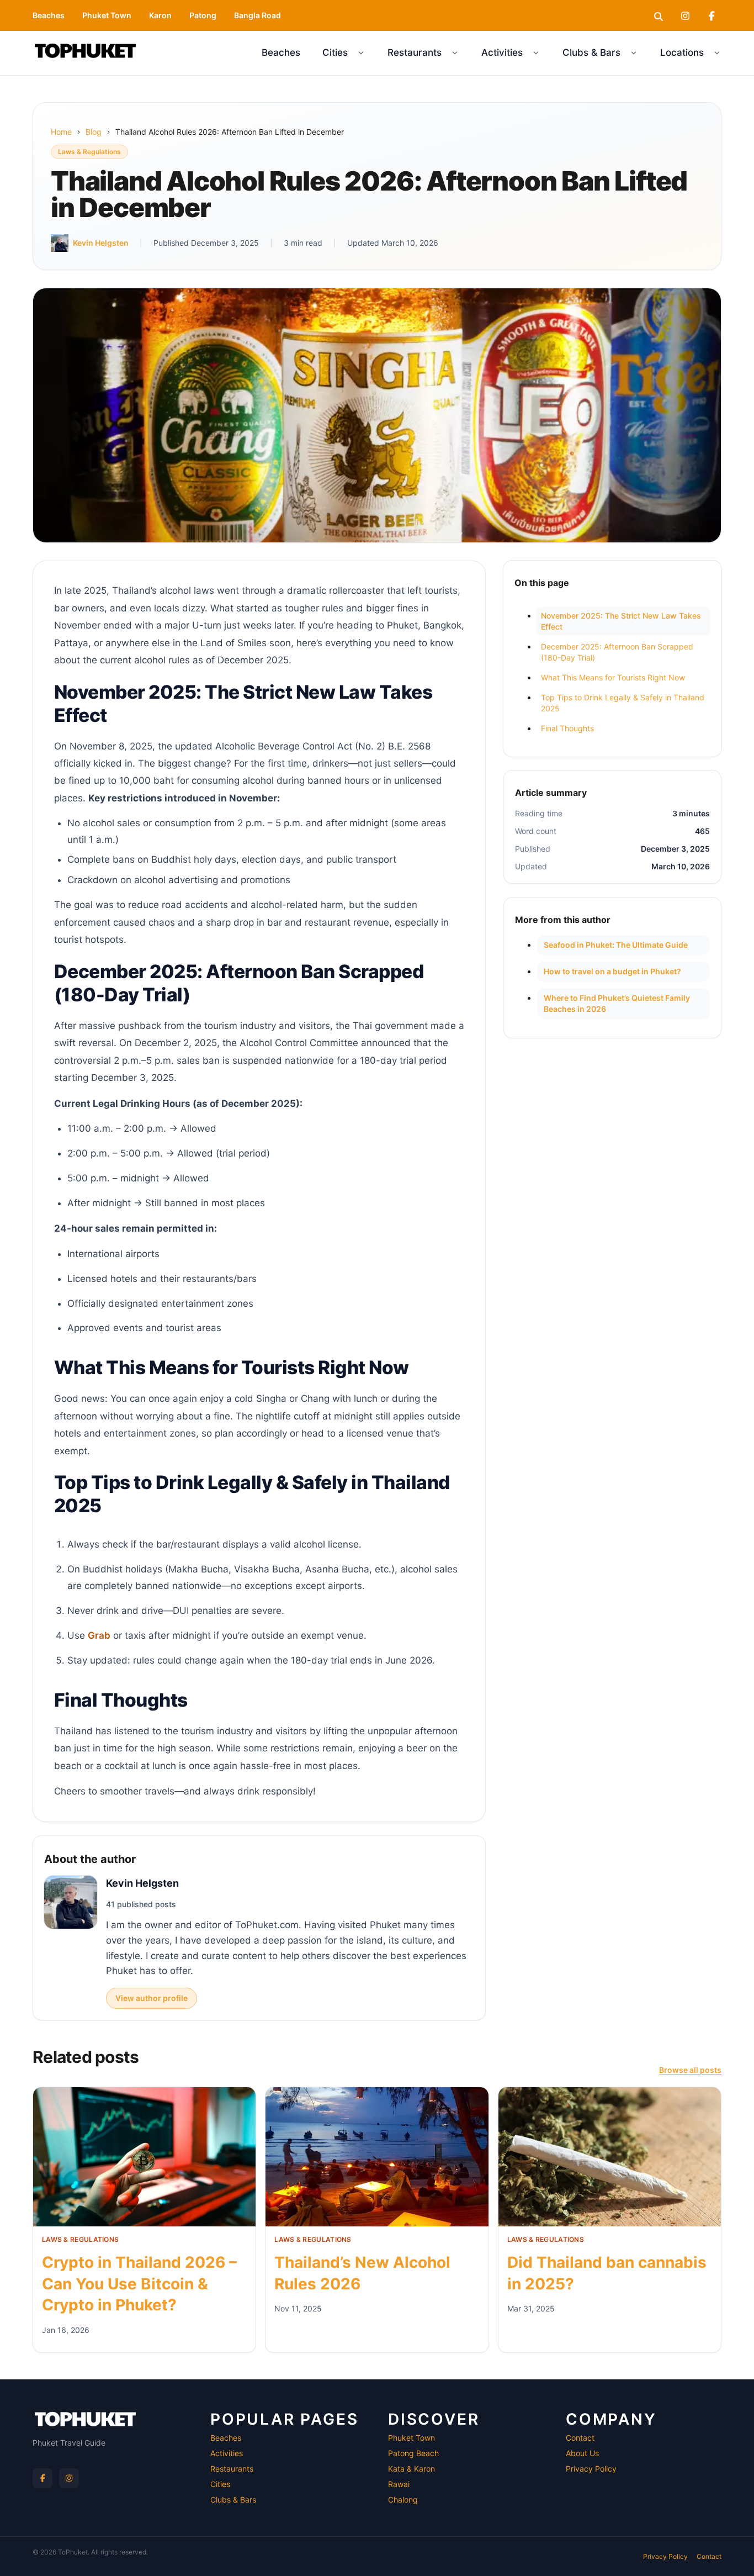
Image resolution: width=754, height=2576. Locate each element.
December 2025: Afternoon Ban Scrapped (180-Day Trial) (617, 652)
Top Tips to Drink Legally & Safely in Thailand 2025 (623, 703)
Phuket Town (107, 15)
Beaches (49, 15)
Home (61, 132)
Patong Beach (413, 2453)
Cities (335, 52)
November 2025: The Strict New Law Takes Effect (621, 621)
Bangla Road (257, 15)
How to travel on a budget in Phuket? (612, 971)
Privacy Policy (591, 2469)
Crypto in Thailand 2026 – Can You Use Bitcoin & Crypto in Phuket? (139, 2284)
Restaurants (415, 52)
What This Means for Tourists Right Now (613, 677)
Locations (682, 52)
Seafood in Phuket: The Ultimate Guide (616, 945)
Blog (94, 132)
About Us (582, 2453)
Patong (203, 15)
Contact (580, 2438)
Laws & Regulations (89, 152)
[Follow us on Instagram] (69, 2478)
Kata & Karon (411, 2469)
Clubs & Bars (591, 52)
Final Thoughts (567, 728)
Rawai (399, 2484)
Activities (502, 52)
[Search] (659, 15)
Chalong (403, 2500)
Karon (160, 15)
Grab (99, 1635)
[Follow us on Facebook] (43, 2478)
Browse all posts (690, 2070)
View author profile (152, 1998)
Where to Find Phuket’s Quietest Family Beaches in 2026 (617, 1003)
